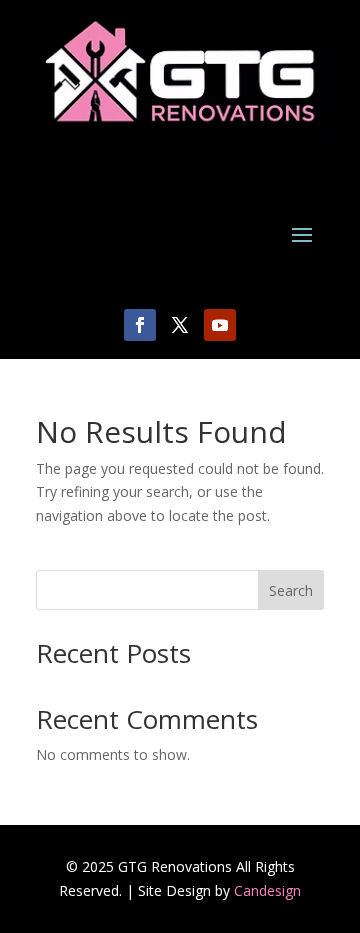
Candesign (267, 890)
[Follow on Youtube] (220, 325)
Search (291, 590)
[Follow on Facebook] (140, 325)
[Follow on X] (180, 325)
